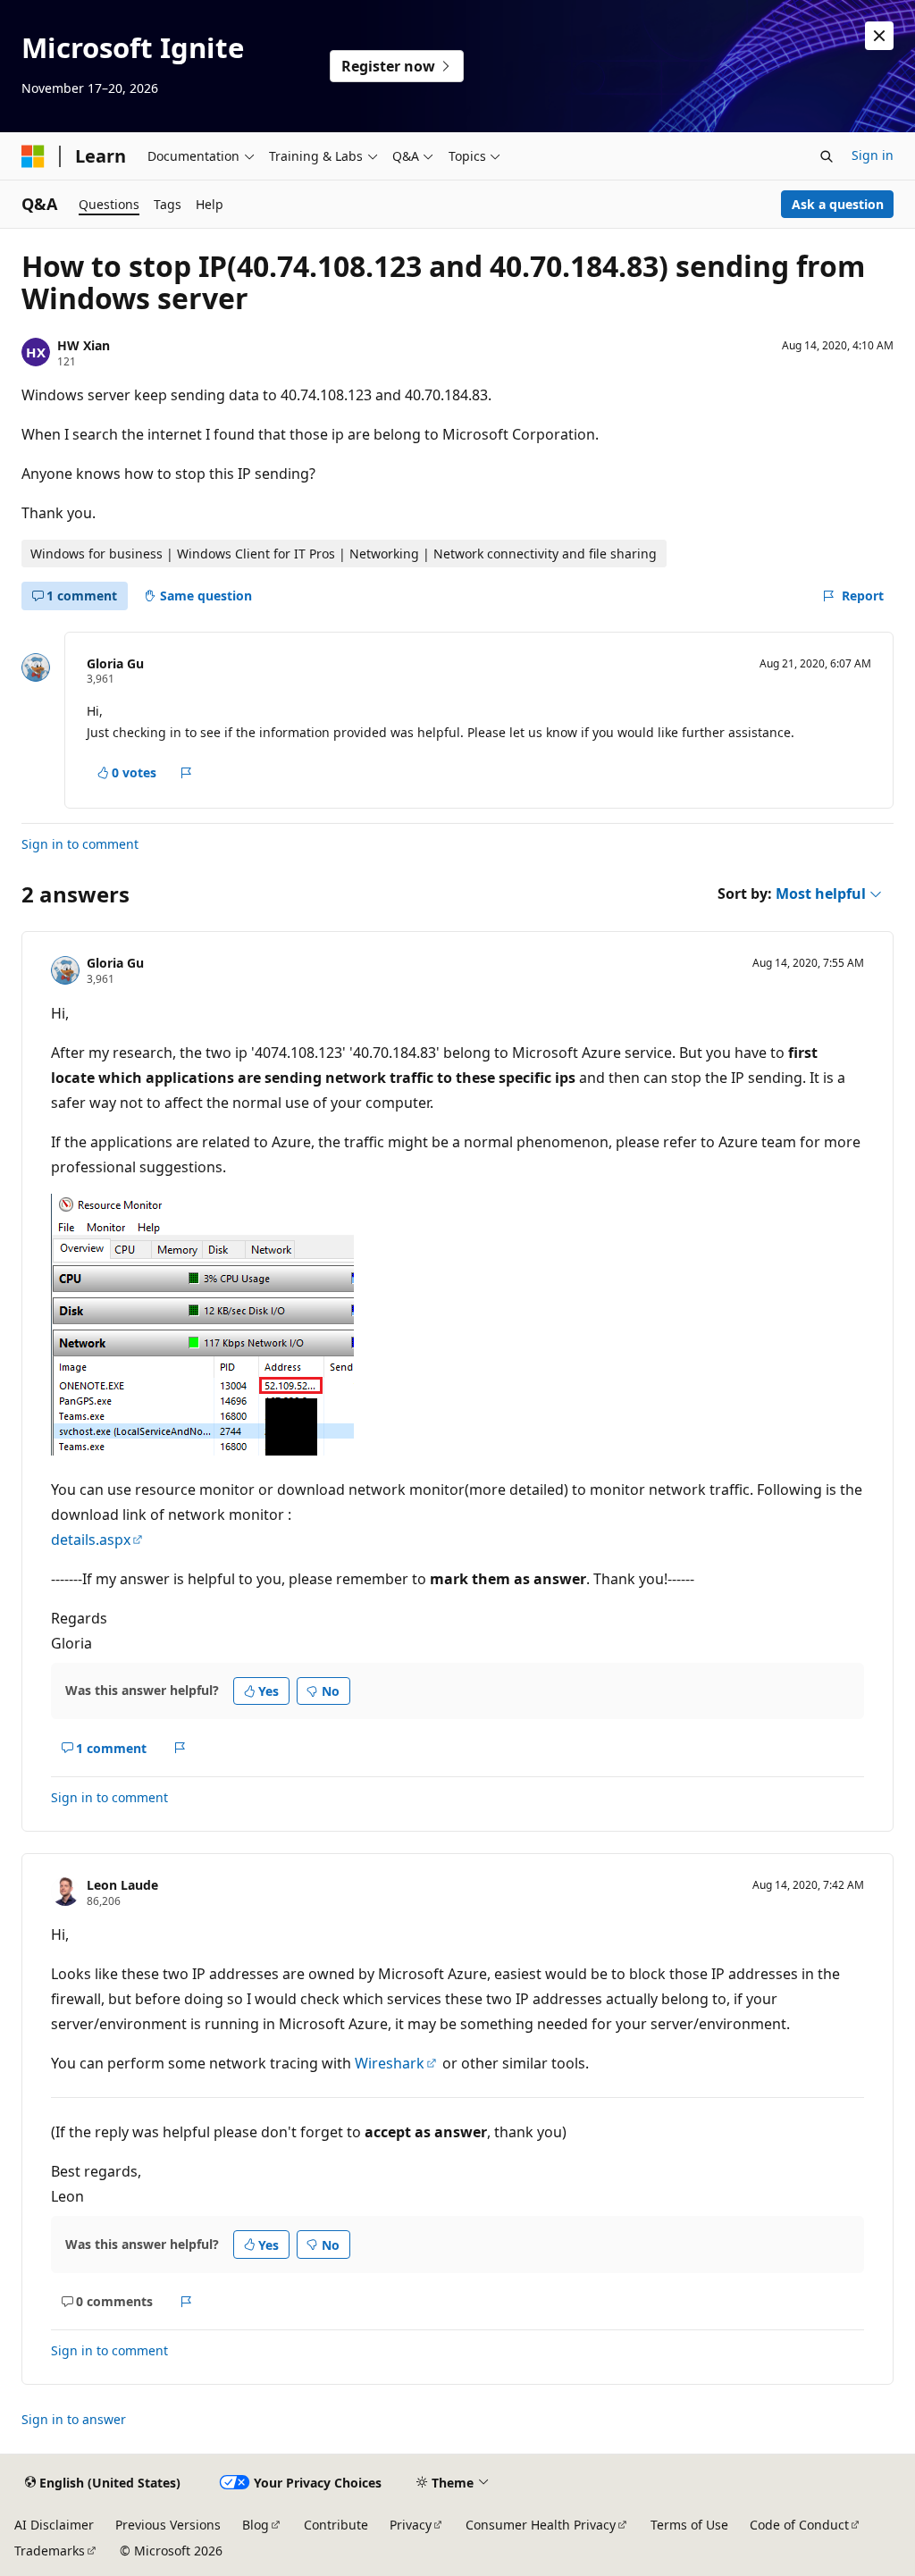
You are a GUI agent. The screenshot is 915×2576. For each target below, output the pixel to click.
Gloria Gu (115, 663)
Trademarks (50, 2551)
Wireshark (390, 2063)
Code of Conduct (799, 2525)
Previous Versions (168, 2525)
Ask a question (838, 204)
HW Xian (84, 345)
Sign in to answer (74, 2419)
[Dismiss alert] (879, 36)
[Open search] (827, 156)
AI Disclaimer (54, 2525)
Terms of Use (689, 2525)
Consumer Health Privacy (541, 2525)
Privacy (411, 2525)
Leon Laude (122, 1885)
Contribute (336, 2525)
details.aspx (91, 1540)
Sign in (873, 155)
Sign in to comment (80, 844)
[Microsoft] (33, 156)
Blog (256, 2525)
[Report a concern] (186, 773)
